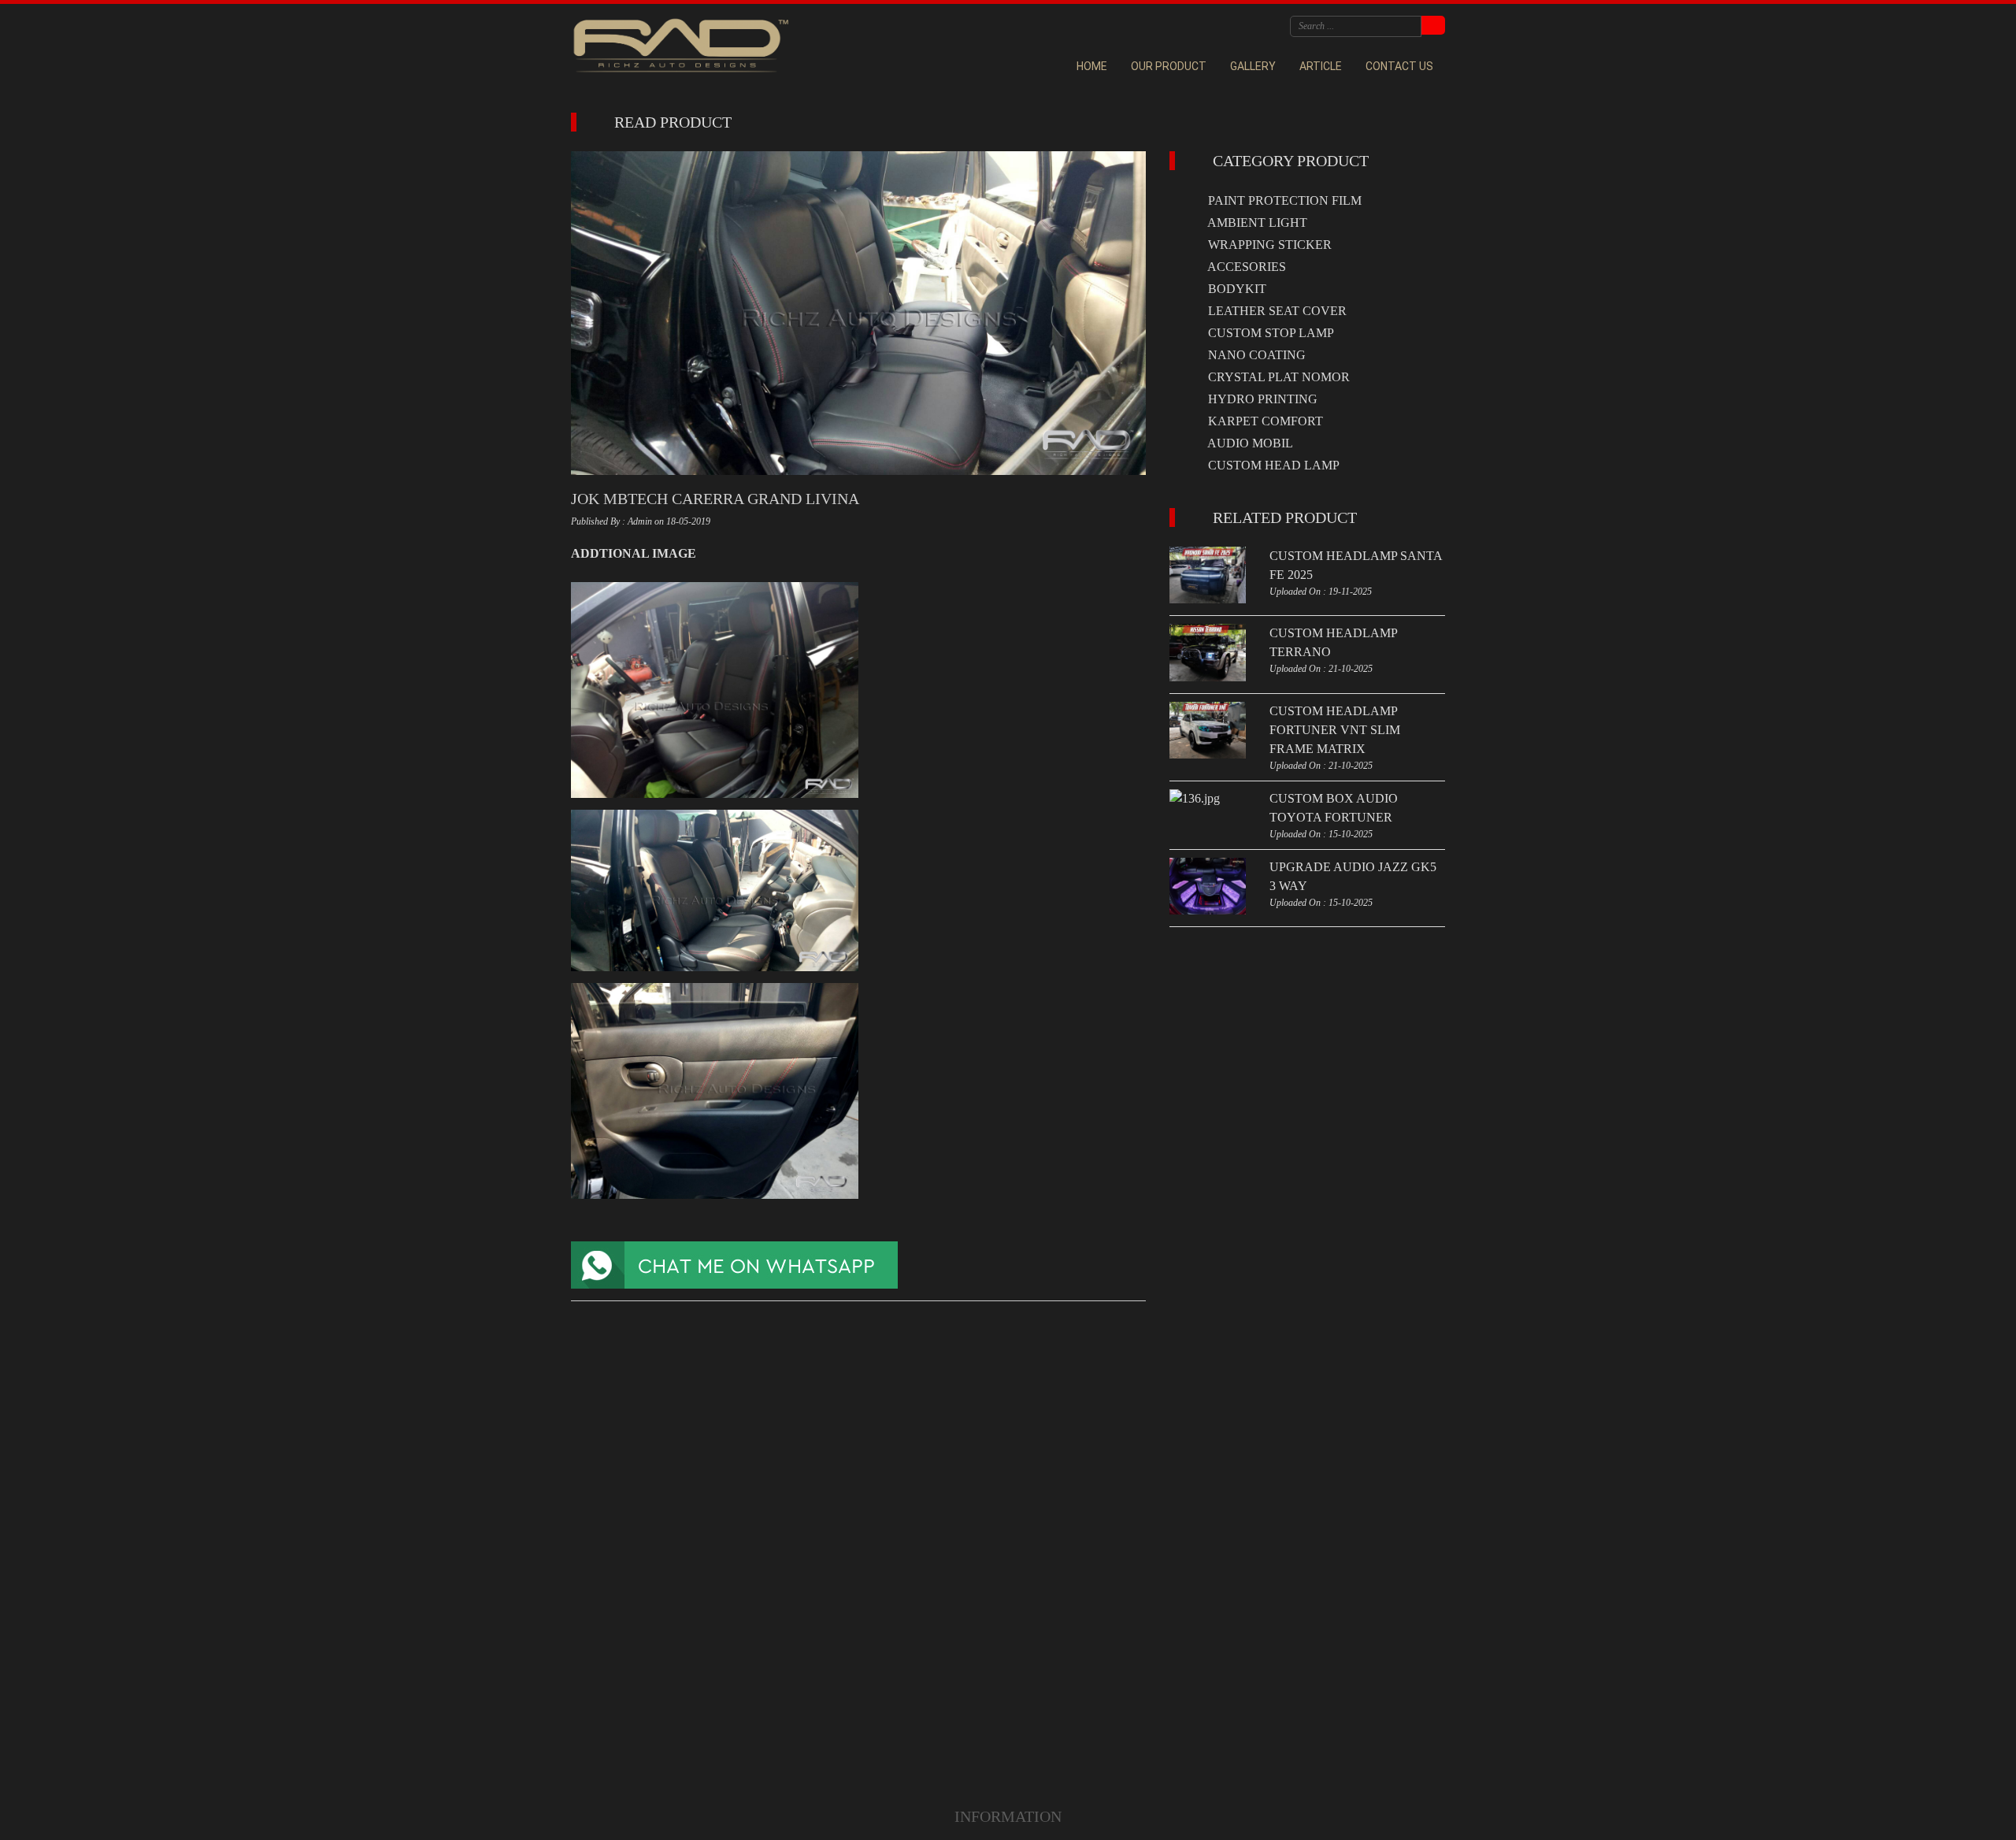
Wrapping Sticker (1268, 245)
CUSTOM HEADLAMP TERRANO (1333, 642)
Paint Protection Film (1283, 200)
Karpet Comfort (1264, 421)
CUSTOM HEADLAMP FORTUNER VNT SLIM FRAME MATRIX (1335, 730)
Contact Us (1399, 66)
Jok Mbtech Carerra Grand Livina (715, 499)
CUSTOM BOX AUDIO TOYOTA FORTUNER (1334, 808)
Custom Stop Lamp (1269, 333)
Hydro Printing (1261, 399)
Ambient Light (1256, 223)
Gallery (1253, 66)
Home (1092, 66)
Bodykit (1236, 289)
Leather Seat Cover (1276, 311)
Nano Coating (1255, 355)
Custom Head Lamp (1272, 465)
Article (1321, 66)
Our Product (1169, 66)
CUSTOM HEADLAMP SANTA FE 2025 (1356, 565)
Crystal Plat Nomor (1277, 377)
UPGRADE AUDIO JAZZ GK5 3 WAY (1353, 876)
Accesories (1245, 267)
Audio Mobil (1249, 443)
